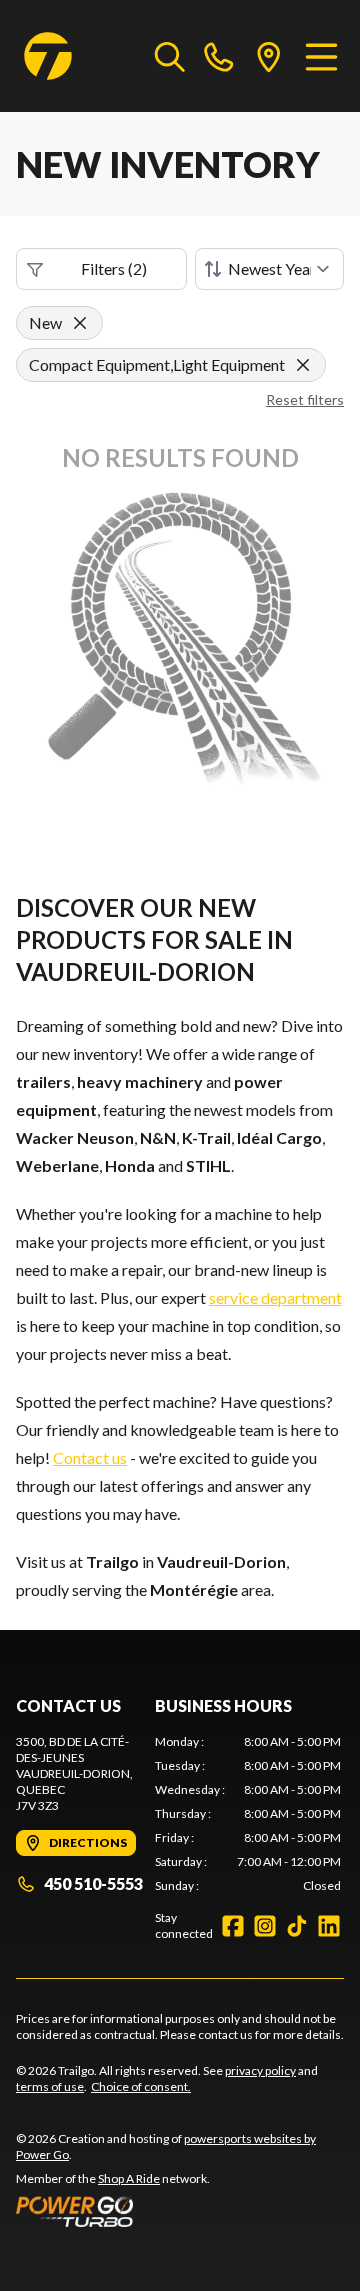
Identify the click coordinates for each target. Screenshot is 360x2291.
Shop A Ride (129, 2178)
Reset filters (305, 399)
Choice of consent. (141, 2086)
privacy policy (260, 2070)
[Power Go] (180, 2211)
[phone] (219, 56)
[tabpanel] (248, 1814)
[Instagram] (265, 1926)
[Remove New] (80, 323)
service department (275, 1297)
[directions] (269, 56)
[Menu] (321, 56)
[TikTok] (297, 1926)
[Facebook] (233, 1926)
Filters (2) (114, 268)
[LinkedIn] (329, 1926)
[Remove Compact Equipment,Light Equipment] (303, 365)
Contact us (90, 1457)
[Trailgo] (48, 56)
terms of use (50, 2086)
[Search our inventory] (170, 56)
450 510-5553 (93, 1883)
